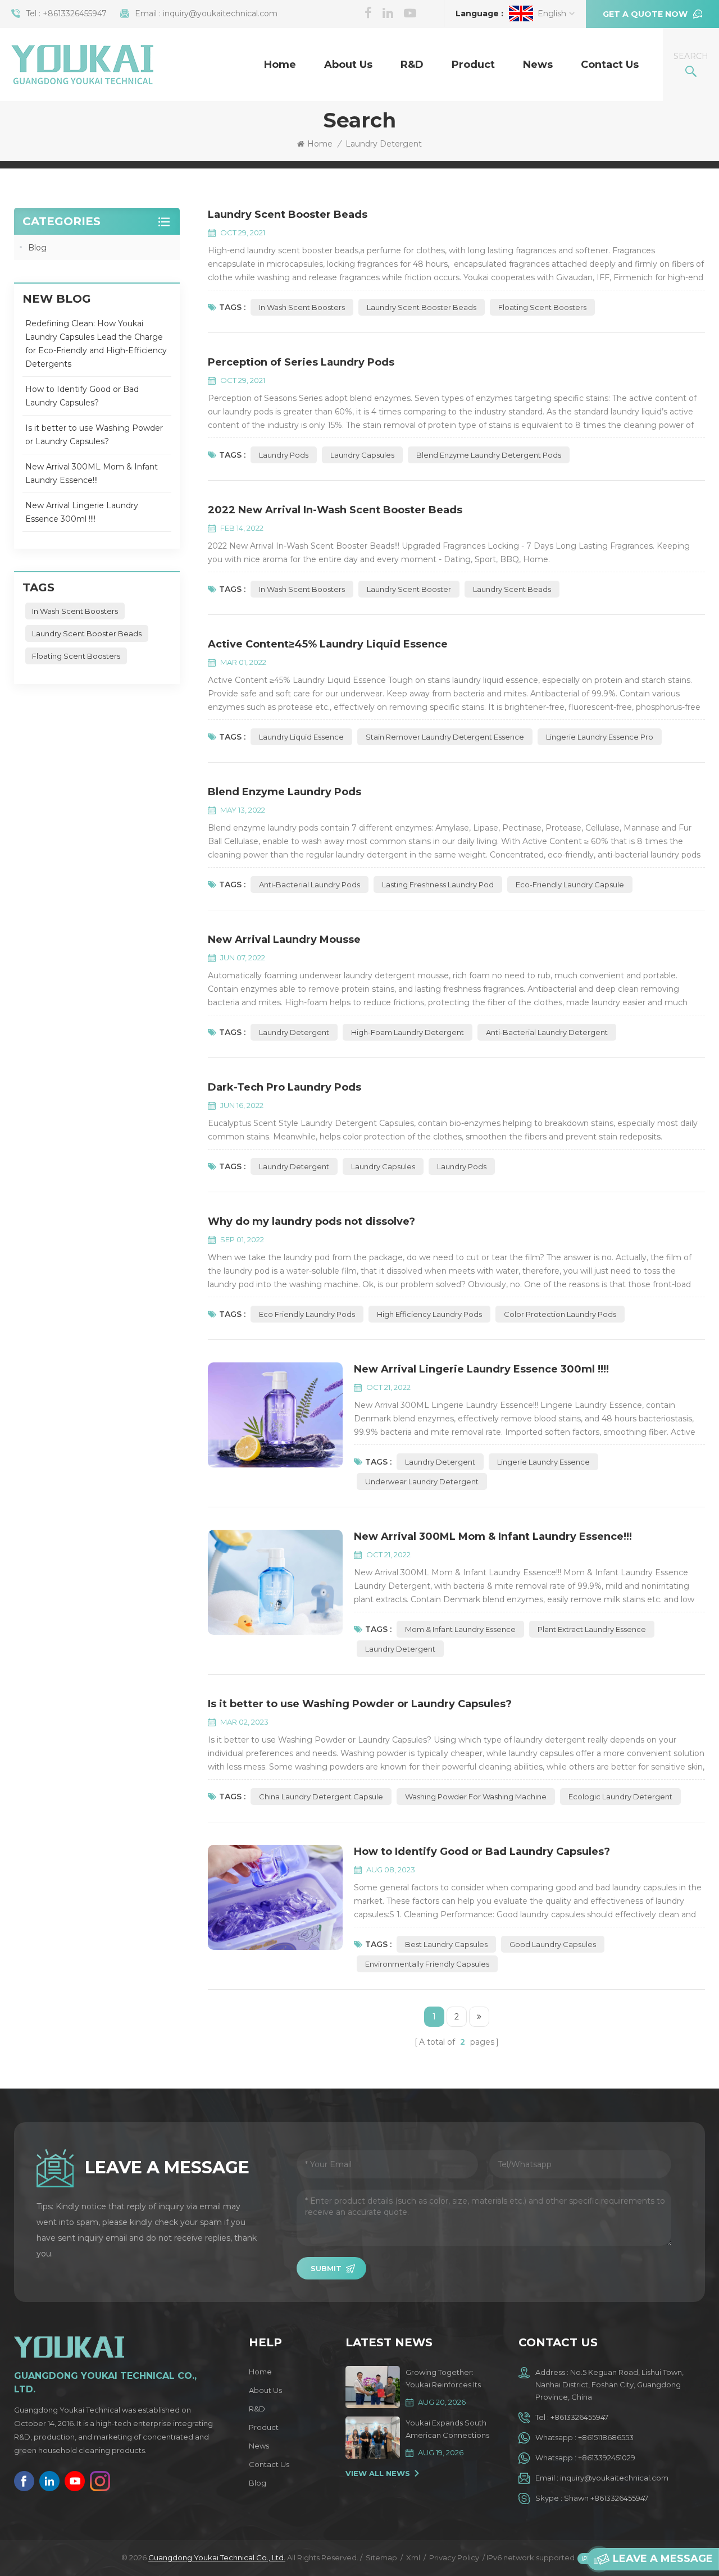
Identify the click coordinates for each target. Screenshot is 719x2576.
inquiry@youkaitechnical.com (220, 13)
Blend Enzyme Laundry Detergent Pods (489, 455)
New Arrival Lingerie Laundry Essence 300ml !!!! (481, 1369)
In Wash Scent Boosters (302, 307)
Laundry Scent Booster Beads (288, 215)
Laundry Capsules (362, 455)
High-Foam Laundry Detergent (408, 1032)
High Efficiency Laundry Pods (429, 1314)
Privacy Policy (454, 2557)
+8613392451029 (607, 2458)
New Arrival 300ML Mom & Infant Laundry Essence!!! (493, 1537)
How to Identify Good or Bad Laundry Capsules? (482, 1852)
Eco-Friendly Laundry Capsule (570, 884)
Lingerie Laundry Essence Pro (600, 737)
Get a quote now (645, 14)
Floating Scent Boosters (542, 307)
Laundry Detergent (294, 1032)
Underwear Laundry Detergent (422, 1481)
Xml (413, 2557)
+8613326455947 (75, 13)
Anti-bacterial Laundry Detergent (547, 1032)
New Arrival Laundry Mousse (284, 940)
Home (280, 65)
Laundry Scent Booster (409, 589)
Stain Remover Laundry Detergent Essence (445, 737)
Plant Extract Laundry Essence (592, 1629)
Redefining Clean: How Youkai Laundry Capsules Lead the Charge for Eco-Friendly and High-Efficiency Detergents (96, 344)
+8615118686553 (606, 2437)
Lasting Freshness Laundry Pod (438, 884)
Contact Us (610, 65)
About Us (348, 65)
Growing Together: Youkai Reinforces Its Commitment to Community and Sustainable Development (443, 2379)
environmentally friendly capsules (427, 1964)
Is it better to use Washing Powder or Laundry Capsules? (360, 1704)
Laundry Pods (284, 455)
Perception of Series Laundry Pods (301, 362)
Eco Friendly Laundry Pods (307, 1314)
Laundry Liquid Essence (301, 737)
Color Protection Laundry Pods (560, 1314)
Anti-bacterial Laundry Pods (310, 884)
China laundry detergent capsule (321, 1797)
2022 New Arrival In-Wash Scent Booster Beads (335, 510)
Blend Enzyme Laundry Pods (285, 792)
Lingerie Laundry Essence (543, 1462)
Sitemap (381, 2557)
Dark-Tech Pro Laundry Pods (285, 1087)
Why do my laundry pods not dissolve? (311, 1221)
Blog (37, 248)
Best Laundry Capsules (446, 1944)
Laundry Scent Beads (512, 589)
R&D (412, 65)
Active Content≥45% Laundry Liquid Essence (328, 644)
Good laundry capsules (553, 1944)
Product (473, 65)
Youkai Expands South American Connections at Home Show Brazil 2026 (447, 2430)
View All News (378, 2473)
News (538, 65)
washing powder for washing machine (476, 1797)
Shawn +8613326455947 (606, 2498)
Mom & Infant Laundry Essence (460, 1629)
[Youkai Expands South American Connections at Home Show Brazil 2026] (372, 2438)
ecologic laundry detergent (620, 1797)
